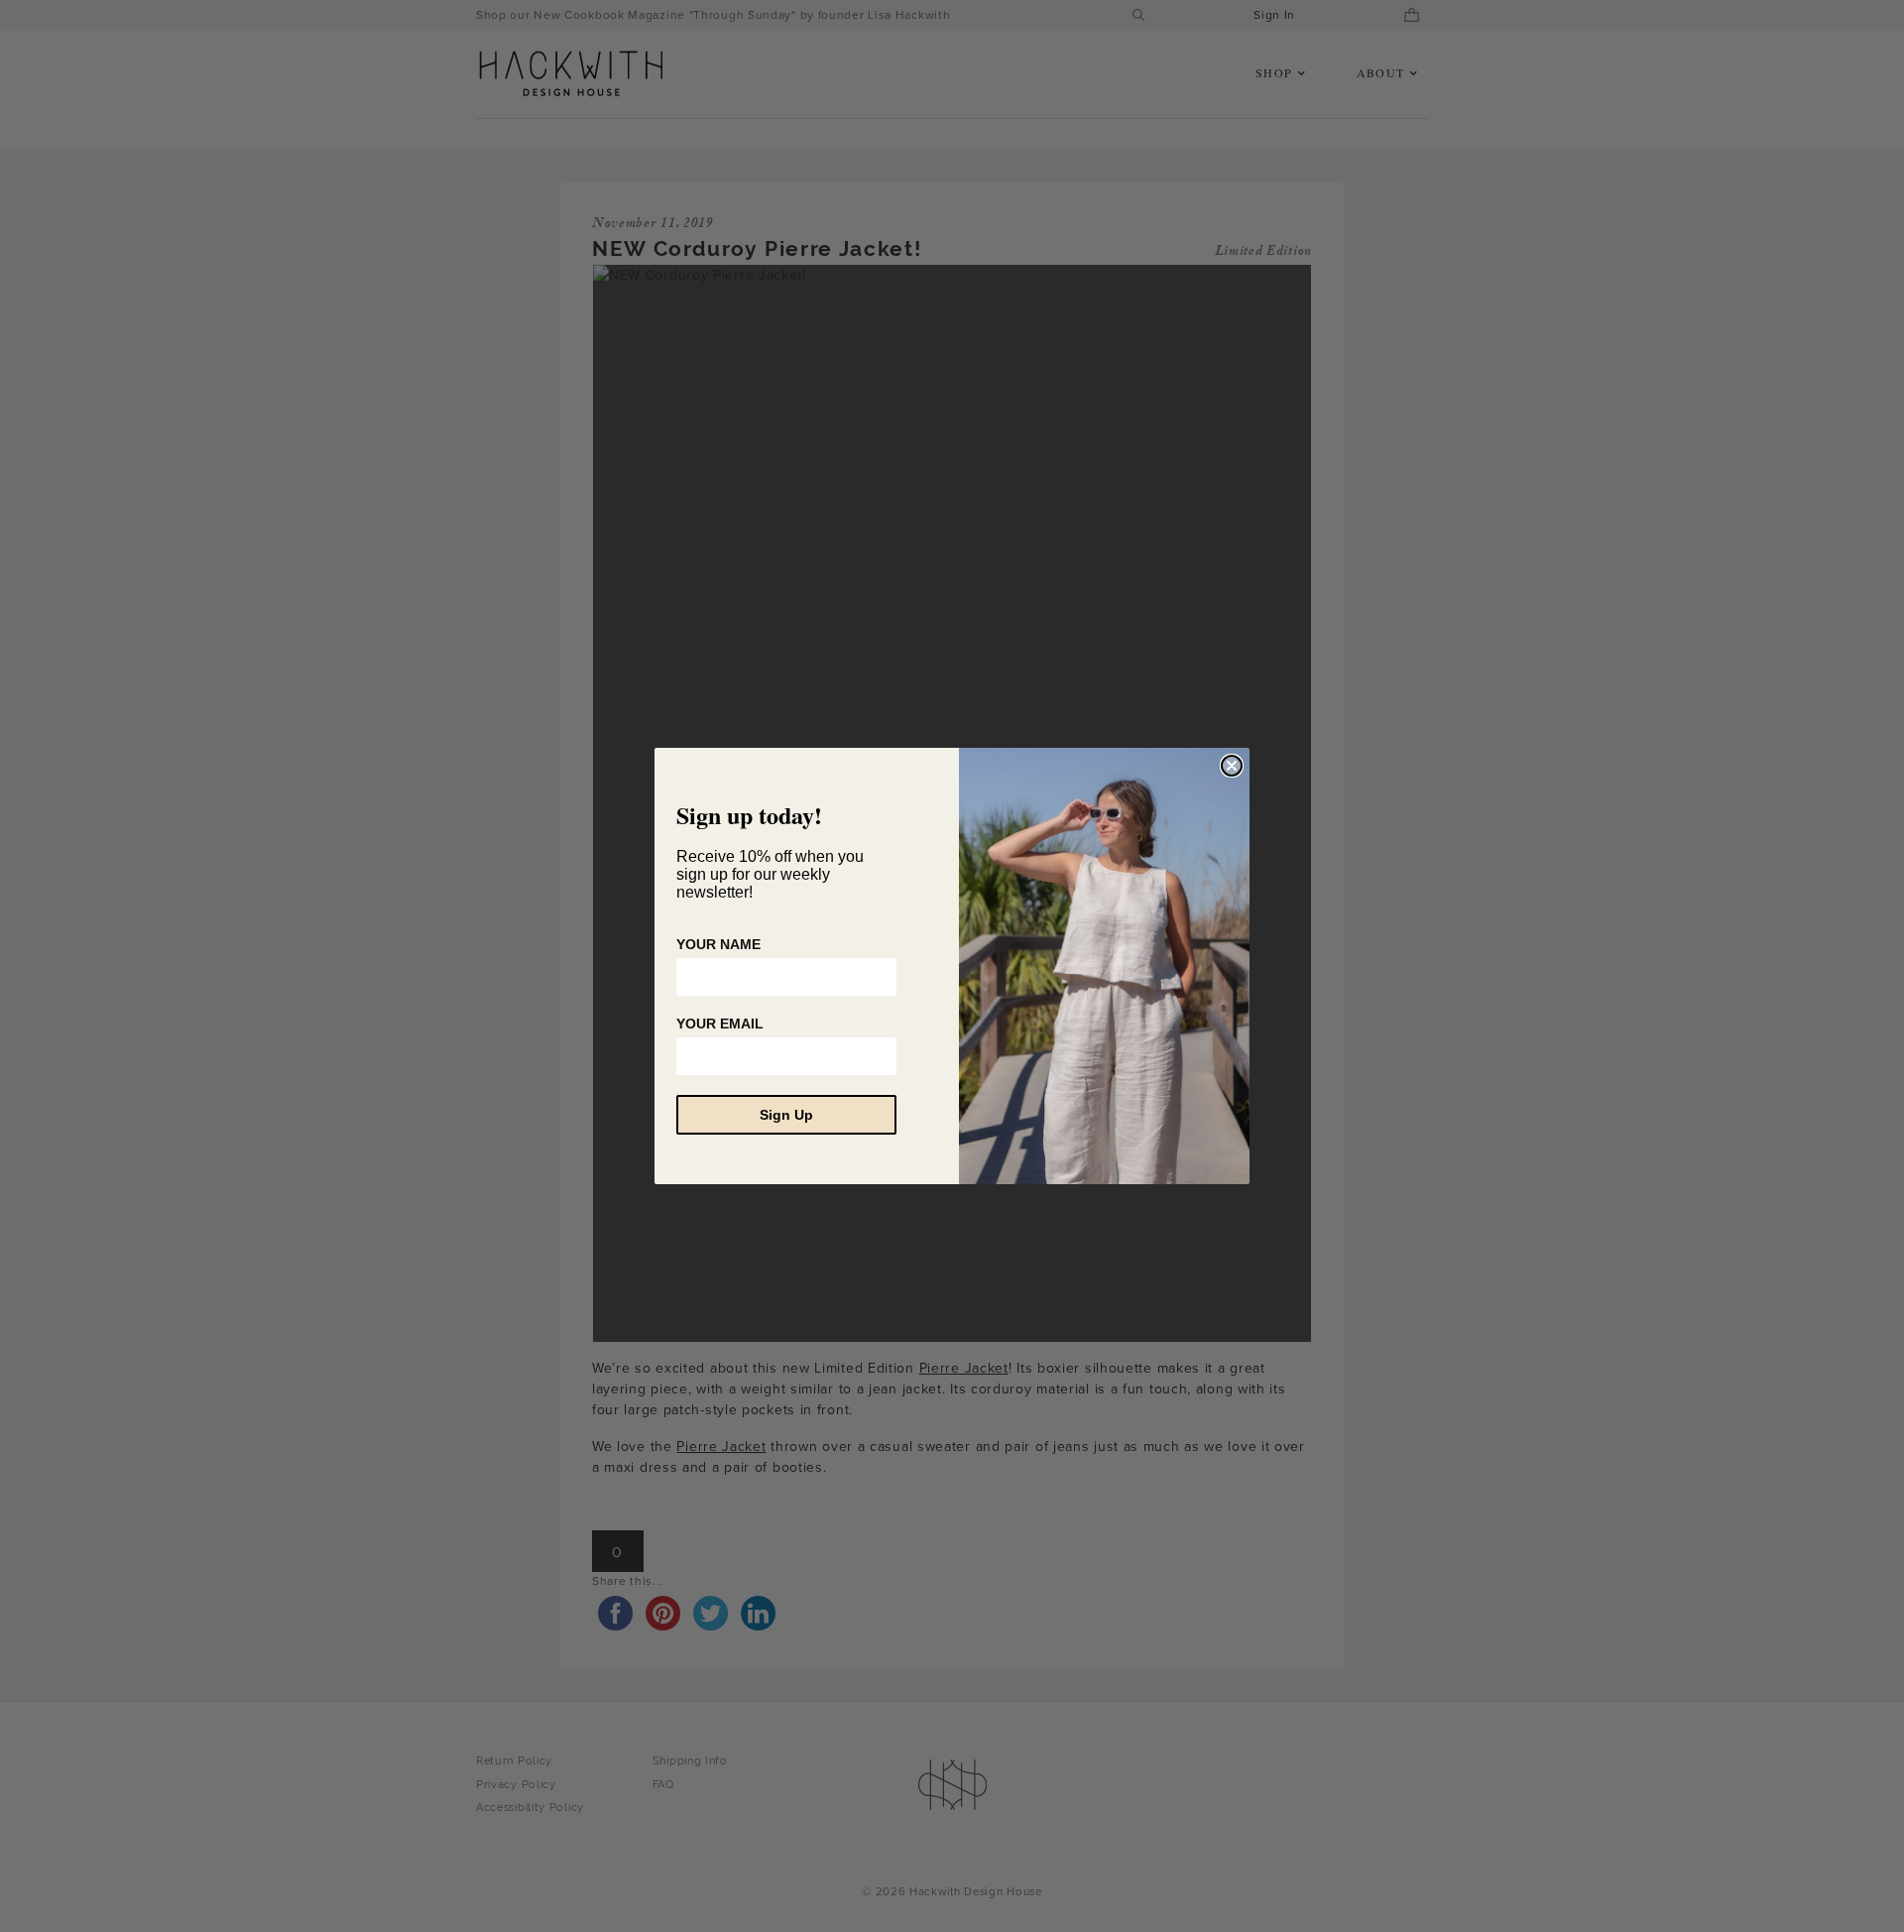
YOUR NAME (718, 944)
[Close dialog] (1232, 766)
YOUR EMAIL (720, 1024)
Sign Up (786, 1115)
